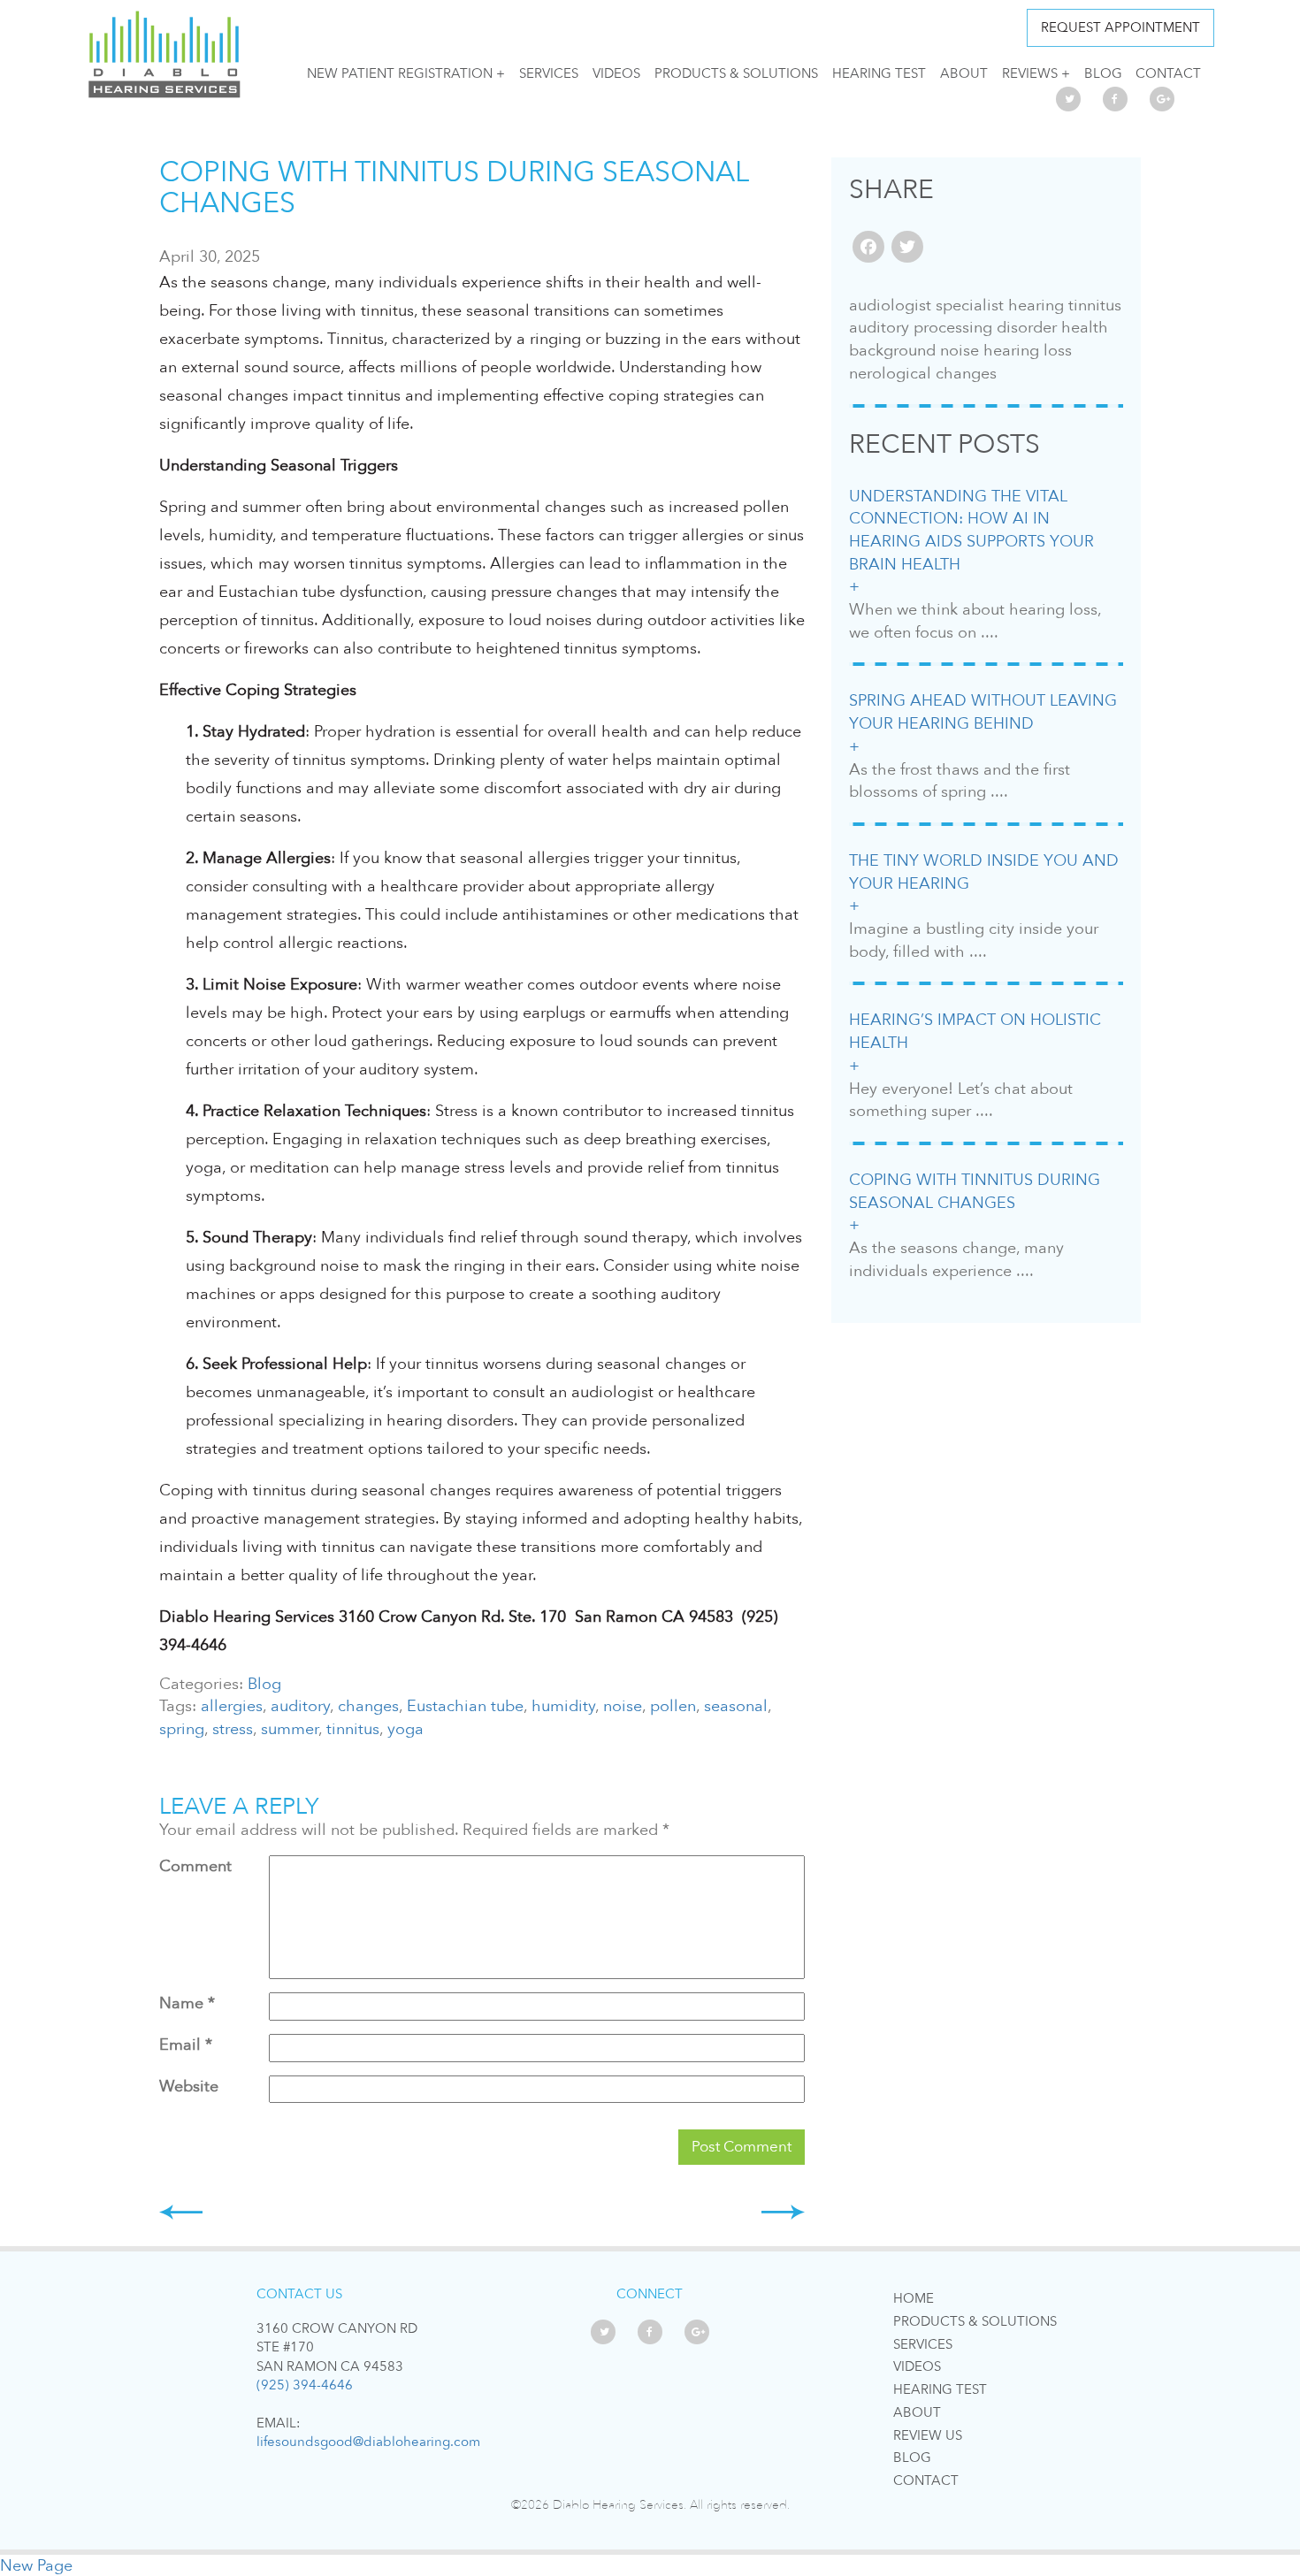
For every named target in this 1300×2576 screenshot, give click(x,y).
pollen (673, 1706)
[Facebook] (868, 249)
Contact (1168, 73)
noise (623, 1706)
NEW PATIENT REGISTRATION (400, 73)
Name (187, 2003)
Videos (616, 73)
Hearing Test (879, 73)
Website (189, 2087)
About (964, 73)
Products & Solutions (736, 73)
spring (182, 1729)
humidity (563, 1706)
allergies (232, 1706)
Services (549, 73)
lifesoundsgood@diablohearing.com (368, 2442)
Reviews (1030, 73)
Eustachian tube (465, 1706)
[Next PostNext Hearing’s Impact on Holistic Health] (783, 2212)
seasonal (736, 1706)
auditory (300, 1706)
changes (368, 1706)
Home (914, 2298)
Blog (1103, 73)
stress (233, 1729)
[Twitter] (907, 249)
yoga (405, 1729)
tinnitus (353, 1729)
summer (290, 1729)
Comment (195, 1866)
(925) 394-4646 (305, 2385)
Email (186, 2045)
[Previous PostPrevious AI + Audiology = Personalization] (181, 2212)
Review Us (928, 2435)
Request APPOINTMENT (1120, 27)
